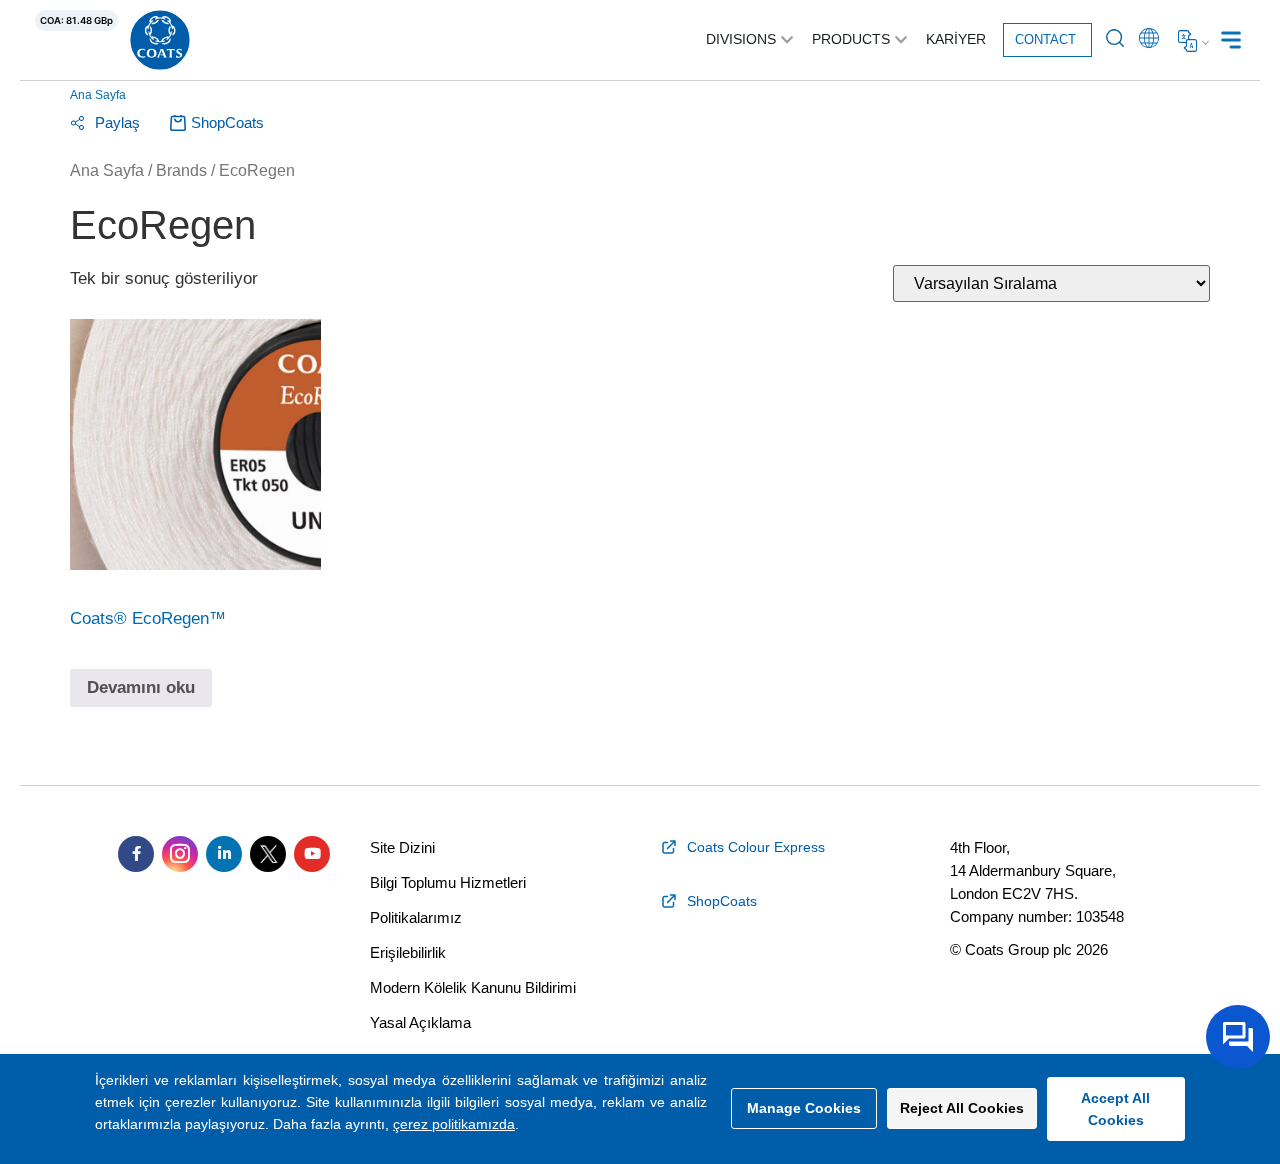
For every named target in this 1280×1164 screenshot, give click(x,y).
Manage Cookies (804, 1108)
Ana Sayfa (98, 95)
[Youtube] (312, 854)
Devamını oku (141, 687)
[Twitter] (268, 854)
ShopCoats (227, 122)
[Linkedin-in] (224, 854)
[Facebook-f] (136, 854)
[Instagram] (180, 854)
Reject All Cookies (962, 1108)
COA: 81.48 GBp (76, 20)
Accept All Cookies (1115, 1109)
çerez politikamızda (454, 1124)
